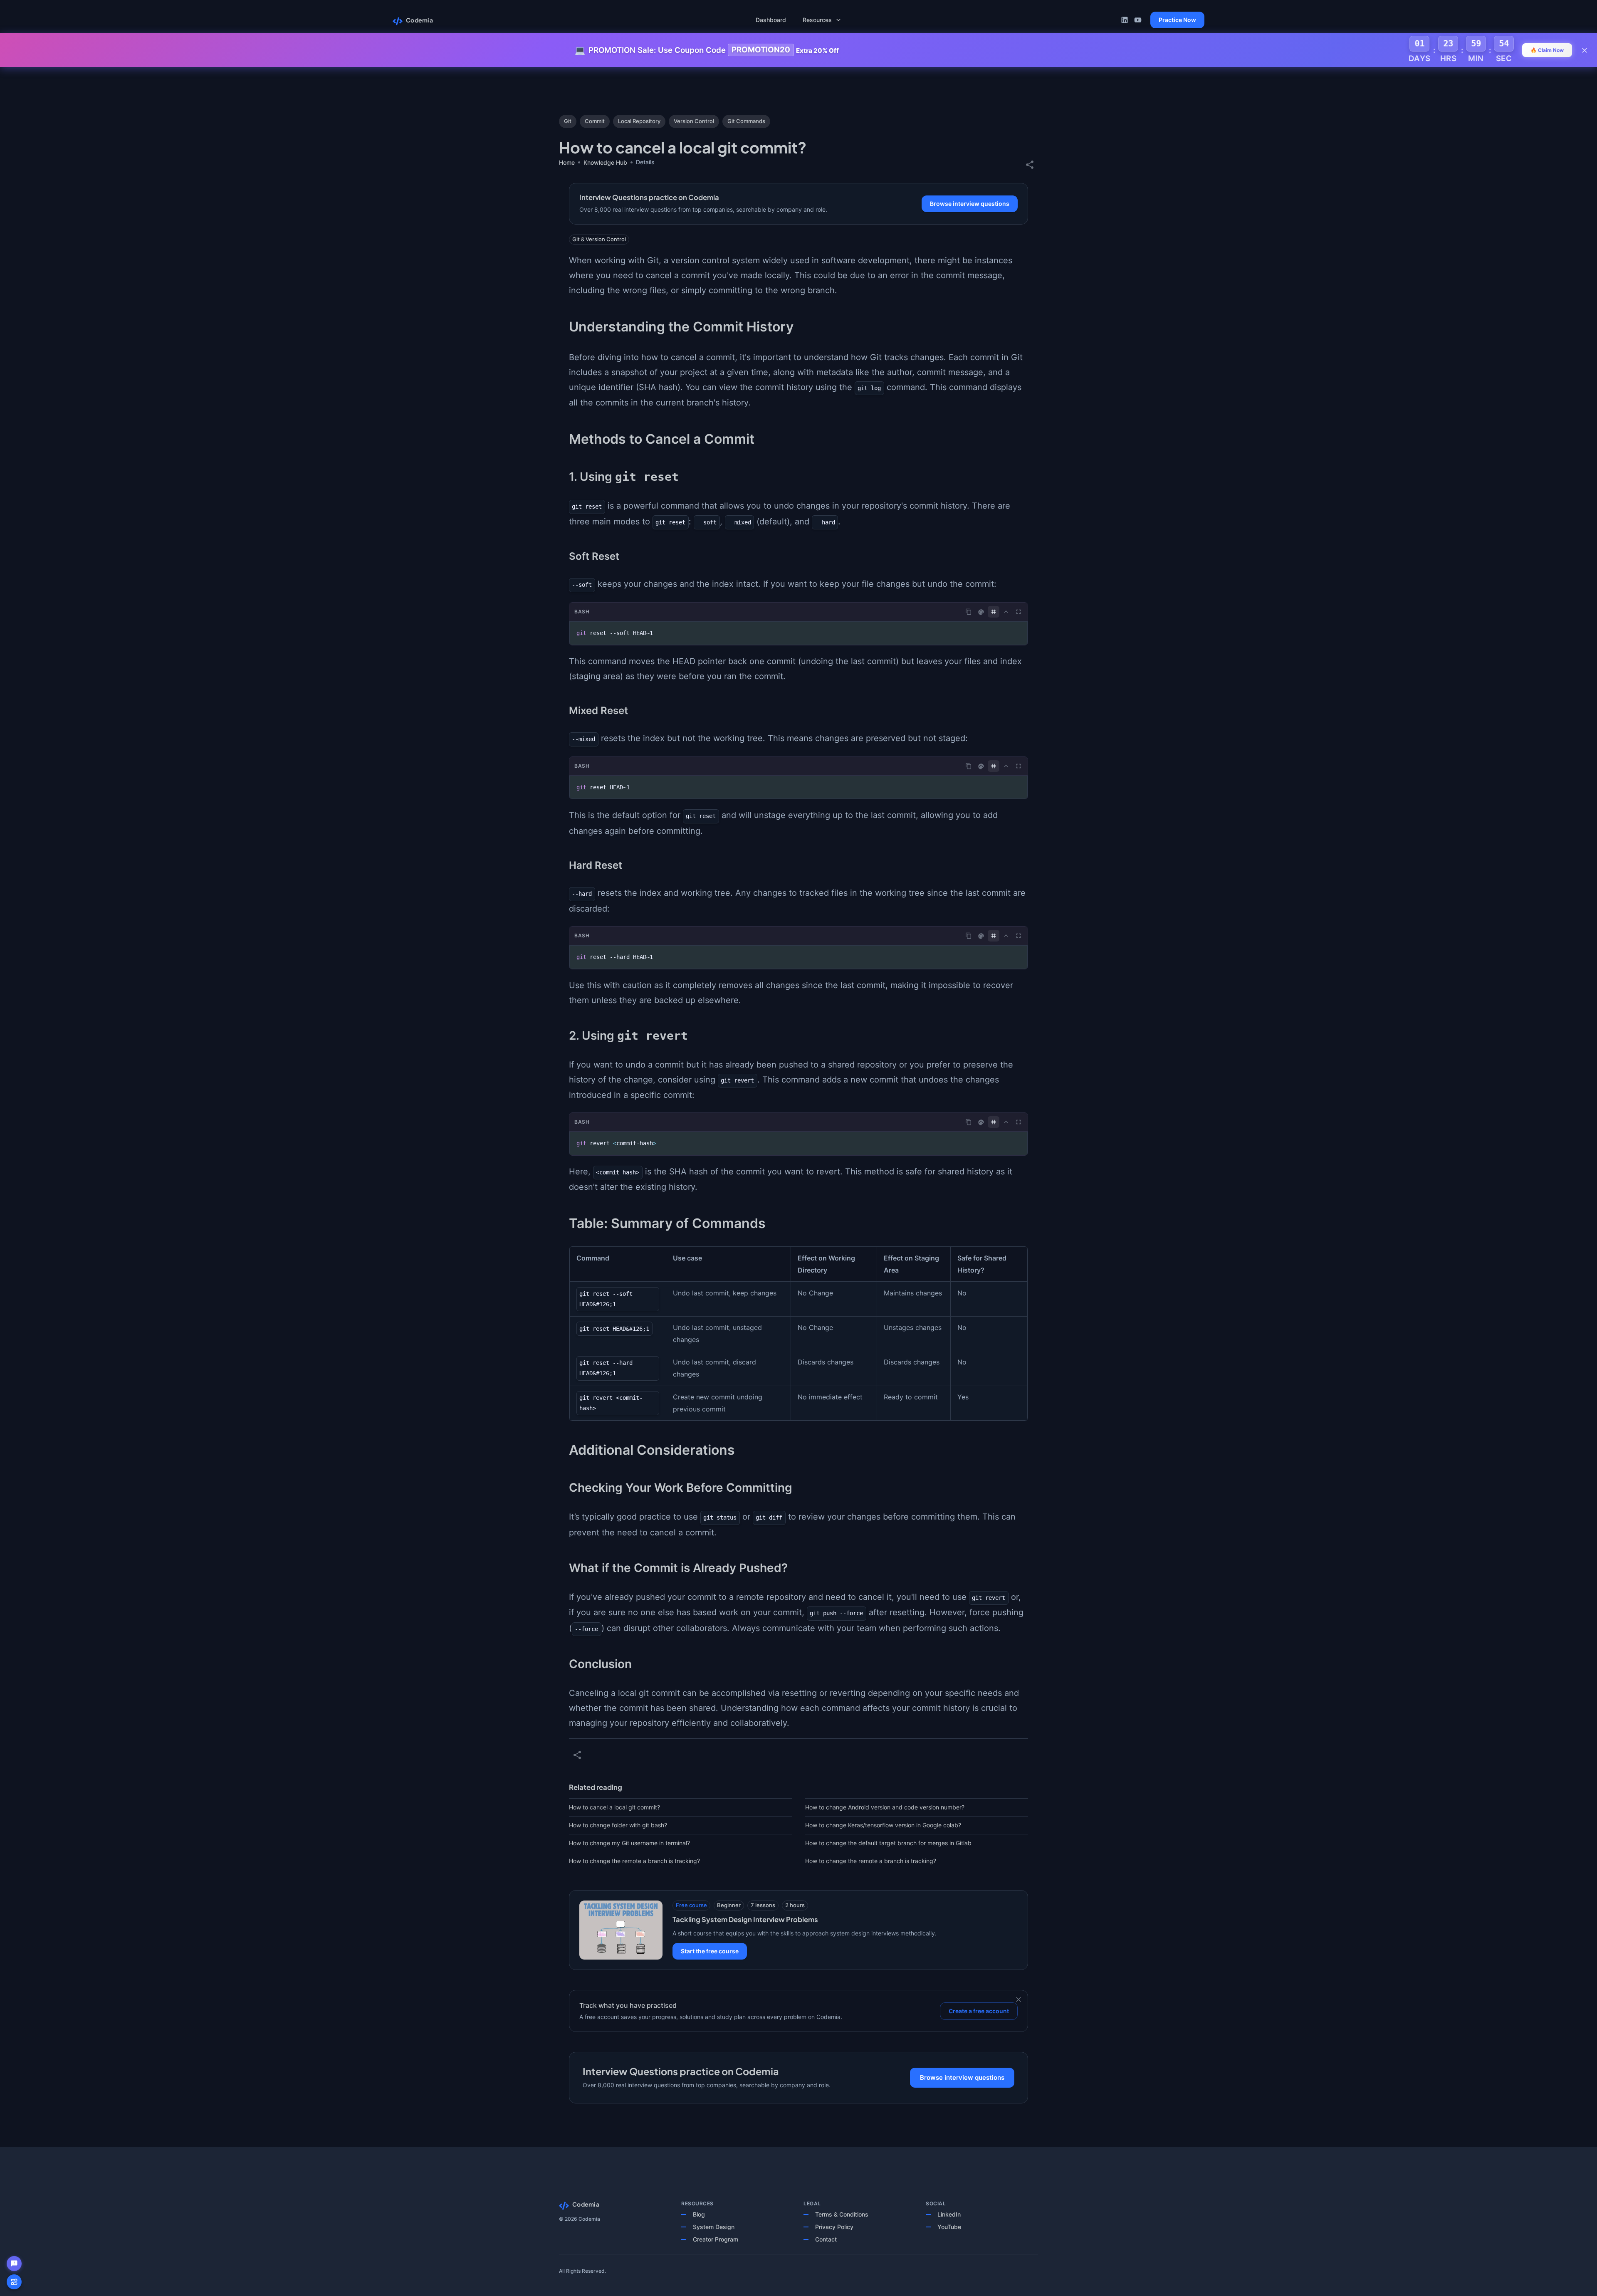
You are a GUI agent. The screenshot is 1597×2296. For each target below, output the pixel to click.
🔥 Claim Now (1547, 50)
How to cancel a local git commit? (614, 1807)
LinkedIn (949, 2214)
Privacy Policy (834, 2227)
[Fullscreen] (1019, 612)
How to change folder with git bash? (618, 1825)
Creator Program (716, 2239)
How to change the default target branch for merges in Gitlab (888, 1843)
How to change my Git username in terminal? (629, 1843)
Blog (699, 2214)
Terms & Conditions (842, 2214)
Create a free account (979, 2011)
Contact (826, 2239)
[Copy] (969, 612)
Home (567, 162)
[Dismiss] (1019, 1999)
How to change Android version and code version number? (885, 1807)
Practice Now (1177, 20)
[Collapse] (1006, 612)
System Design (714, 2227)
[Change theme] (981, 612)
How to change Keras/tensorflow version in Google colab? (883, 1825)
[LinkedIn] (1125, 20)
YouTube (949, 2227)
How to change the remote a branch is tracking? (634, 1861)
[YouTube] (1138, 20)
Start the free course (710, 1951)
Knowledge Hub (605, 162)
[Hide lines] (994, 612)
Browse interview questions (970, 204)
